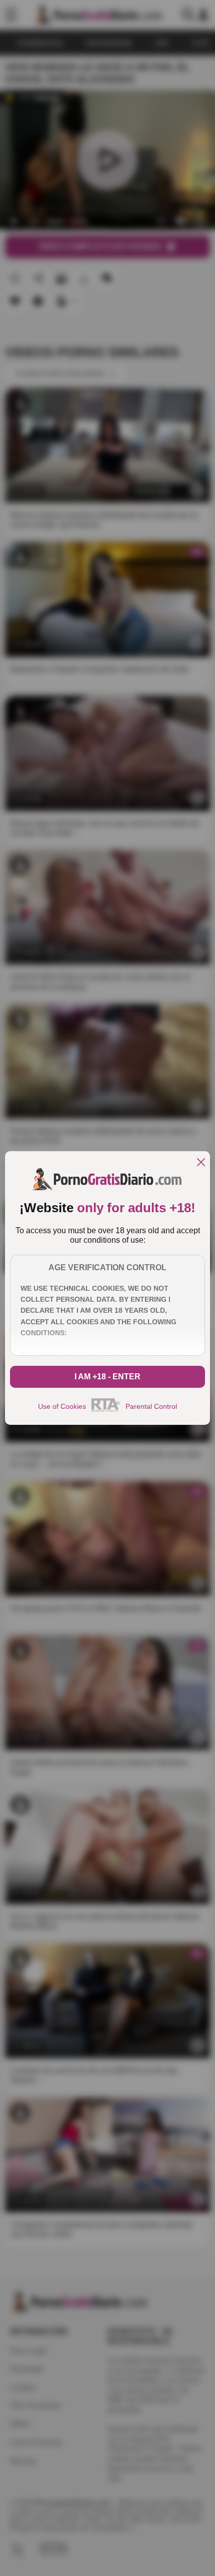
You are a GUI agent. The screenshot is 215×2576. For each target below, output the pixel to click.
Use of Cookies (62, 1406)
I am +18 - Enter (107, 1377)
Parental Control (151, 1406)
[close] (201, 1163)
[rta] (106, 1410)
